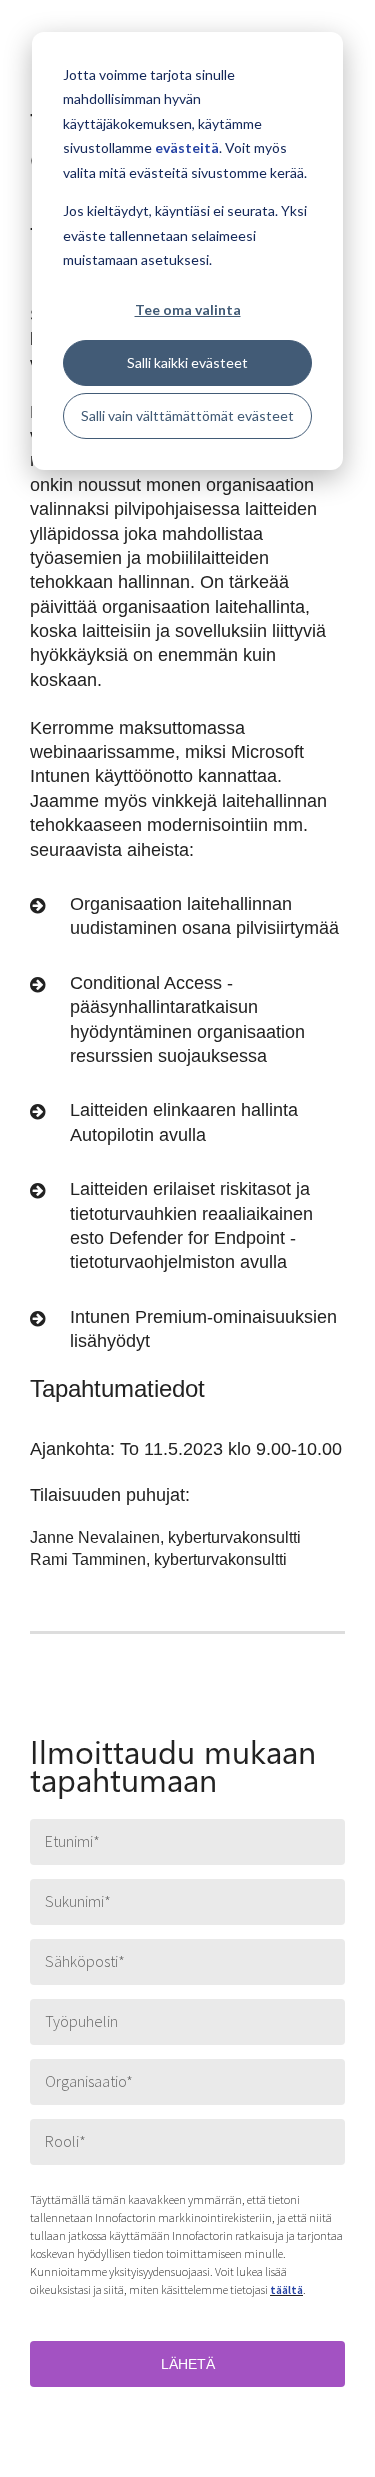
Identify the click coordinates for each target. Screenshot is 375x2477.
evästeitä (187, 147)
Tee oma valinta (188, 309)
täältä (286, 2289)
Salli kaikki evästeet (187, 362)
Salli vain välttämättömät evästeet (187, 415)
